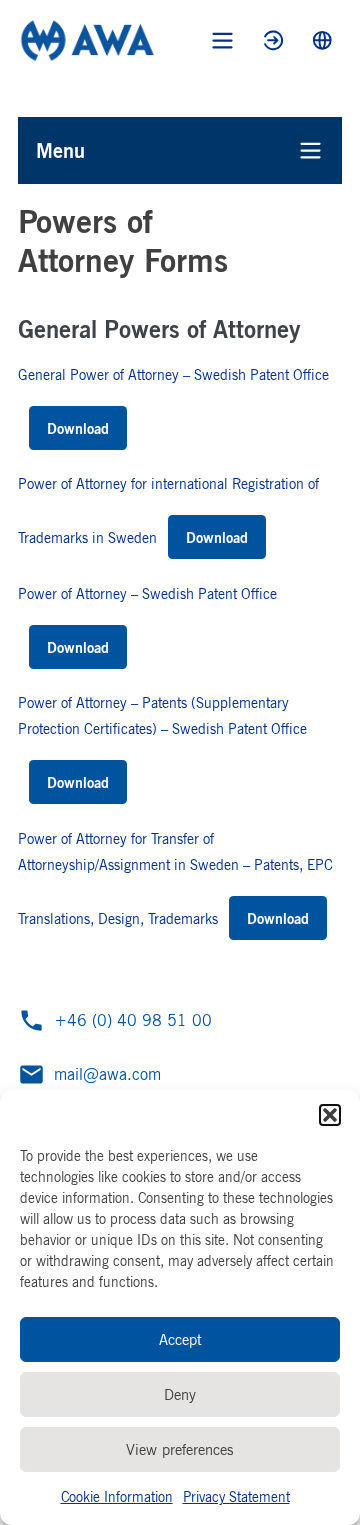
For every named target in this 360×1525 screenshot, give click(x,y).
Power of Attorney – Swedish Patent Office (147, 593)
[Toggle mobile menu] (222, 40)
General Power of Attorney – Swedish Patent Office (173, 374)
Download (78, 428)
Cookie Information (117, 1496)
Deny (180, 1394)
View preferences (180, 1449)
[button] (330, 1115)
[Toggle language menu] (322, 40)
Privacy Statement (236, 1496)
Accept (180, 1339)
